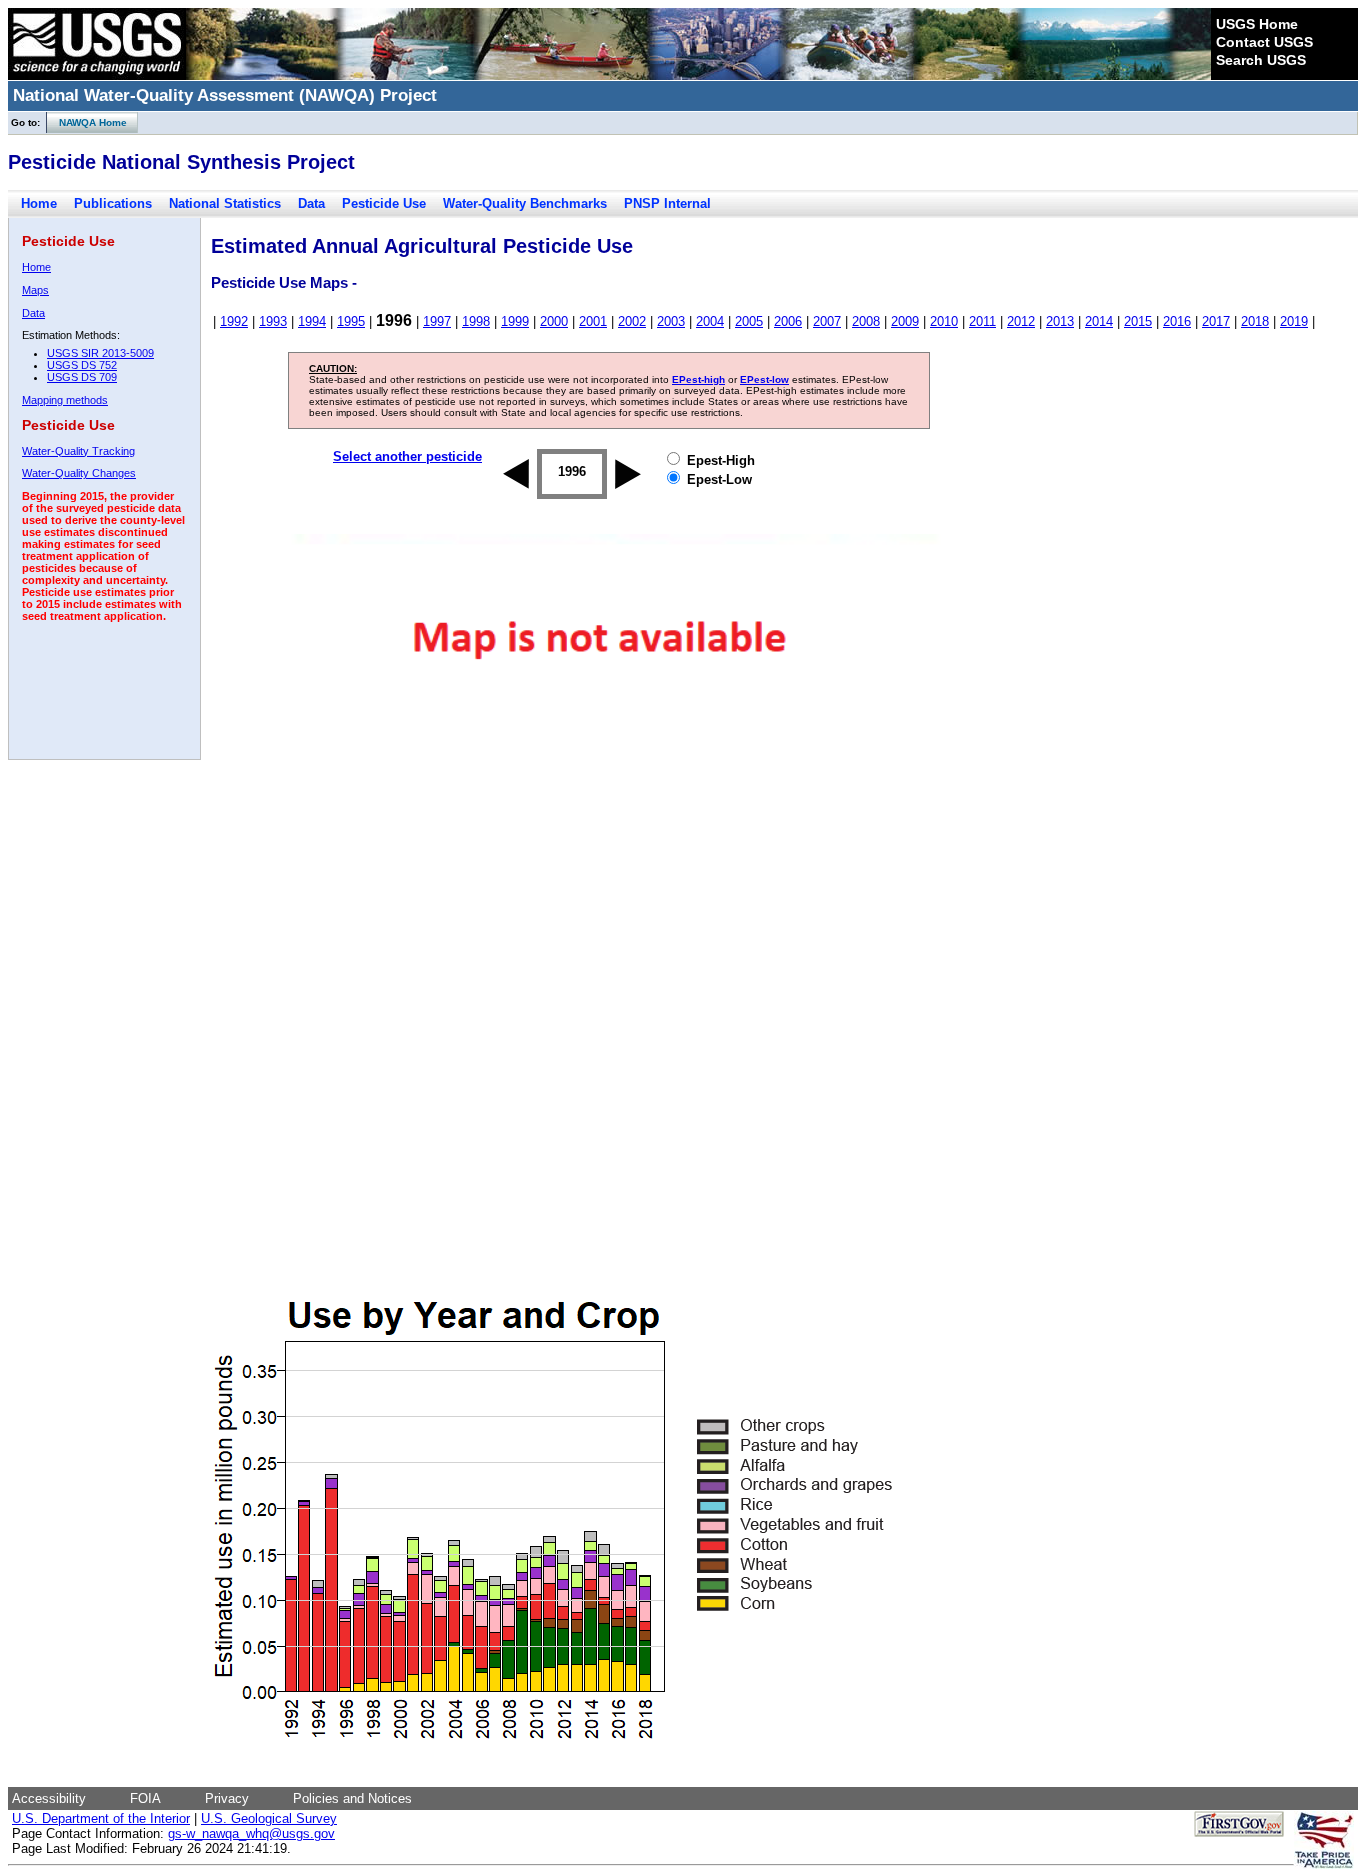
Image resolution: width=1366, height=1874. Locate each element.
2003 (671, 321)
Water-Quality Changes (79, 473)
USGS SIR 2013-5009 (100, 353)
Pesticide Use (384, 203)
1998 (476, 321)
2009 (905, 321)
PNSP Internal (667, 203)
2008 (866, 321)
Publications (113, 203)
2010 (944, 321)
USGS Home (1257, 24)
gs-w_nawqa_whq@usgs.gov (251, 1833)
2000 (554, 321)
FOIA (145, 1798)
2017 (1216, 321)
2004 (710, 321)
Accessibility (49, 1798)
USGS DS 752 (82, 365)
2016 (1177, 321)
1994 (312, 321)
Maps (35, 290)
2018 (1255, 321)
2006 (788, 321)
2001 (593, 321)
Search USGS (1261, 60)
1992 (234, 321)
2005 (749, 321)
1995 (351, 321)
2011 (982, 321)
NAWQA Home (87, 122)
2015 (1138, 321)
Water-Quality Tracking (78, 451)
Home (39, 203)
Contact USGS (1264, 42)
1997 (437, 321)
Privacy (227, 1798)
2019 (1294, 321)
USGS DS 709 (82, 377)
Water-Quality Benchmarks (525, 203)
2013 (1060, 321)
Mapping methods (65, 400)
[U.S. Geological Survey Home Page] (97, 75)
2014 (1099, 321)
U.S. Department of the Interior (101, 1818)
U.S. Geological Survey (269, 1818)
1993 (273, 321)
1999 (515, 321)
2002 (632, 321)
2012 (1021, 321)
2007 (827, 321)
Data (311, 203)
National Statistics (225, 203)
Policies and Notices (352, 1798)
